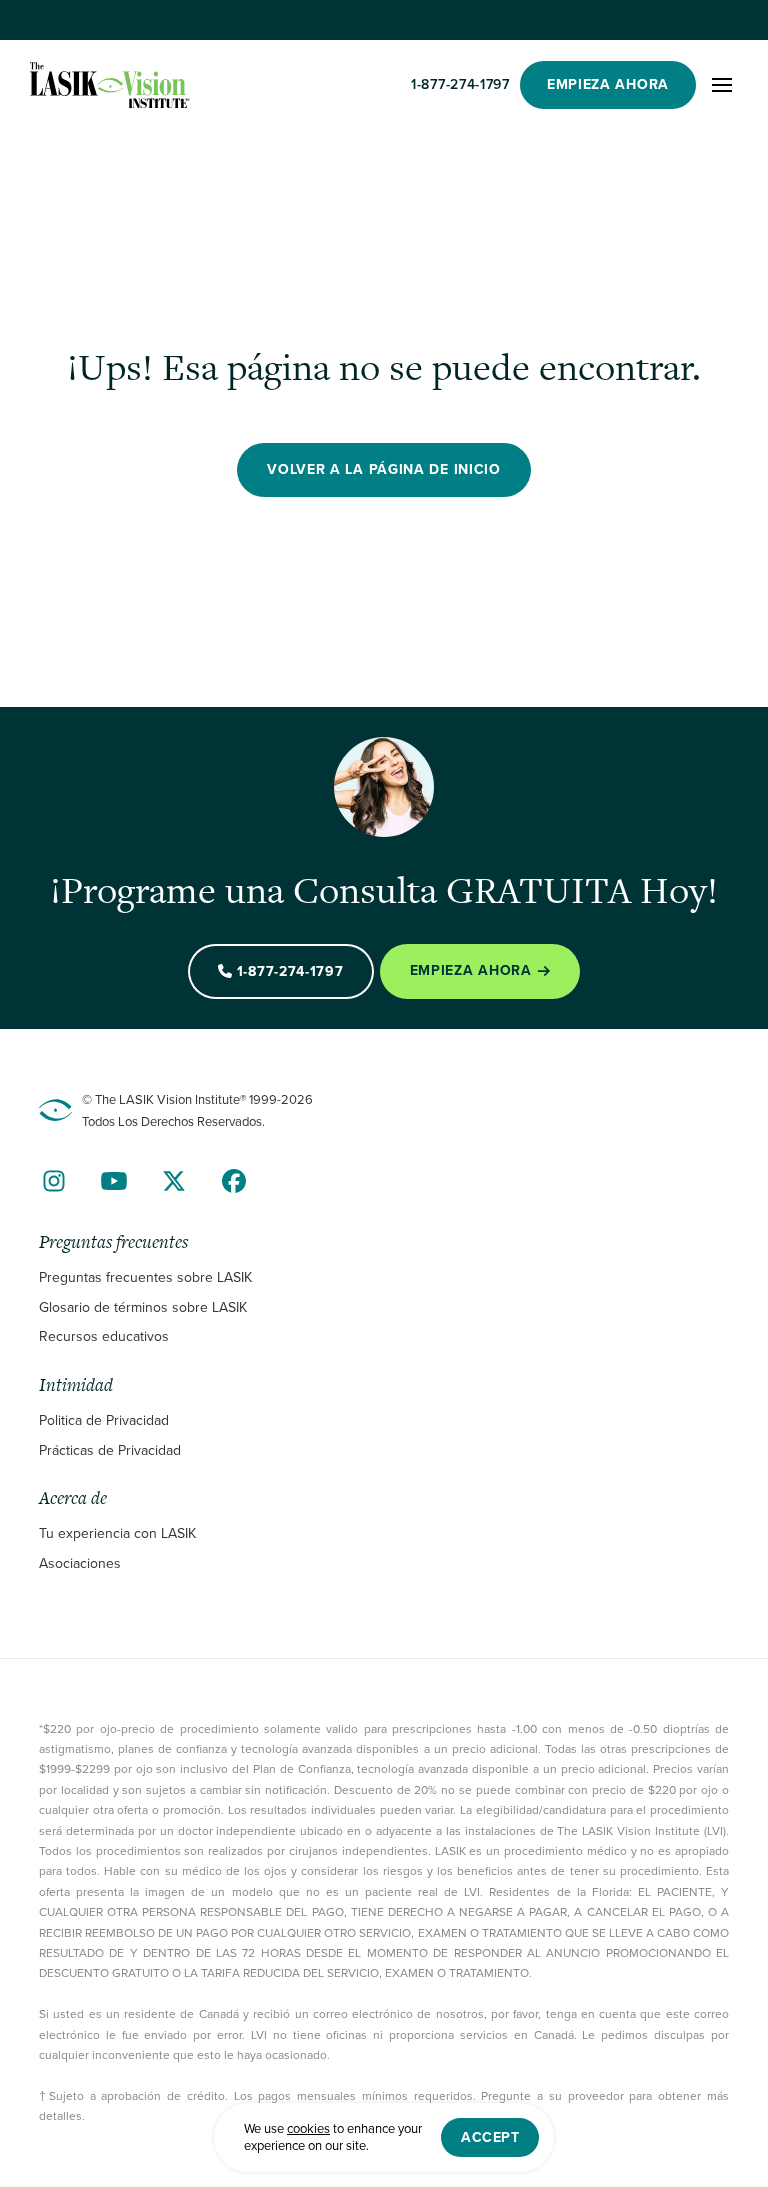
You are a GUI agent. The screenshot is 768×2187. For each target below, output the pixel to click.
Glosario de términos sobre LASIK (143, 1307)
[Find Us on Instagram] (54, 1181)
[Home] (110, 85)
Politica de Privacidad (104, 1420)
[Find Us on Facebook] (234, 1181)
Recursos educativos (104, 1336)
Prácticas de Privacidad (110, 1450)
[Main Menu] (722, 85)
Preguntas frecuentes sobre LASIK (145, 1277)
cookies (308, 2128)
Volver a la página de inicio (384, 469)
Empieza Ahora (471, 970)
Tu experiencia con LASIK (117, 1533)
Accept (490, 2137)
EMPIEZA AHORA (608, 84)
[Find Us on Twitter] (174, 1181)
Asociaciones (80, 1563)
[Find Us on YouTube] (114, 1181)
